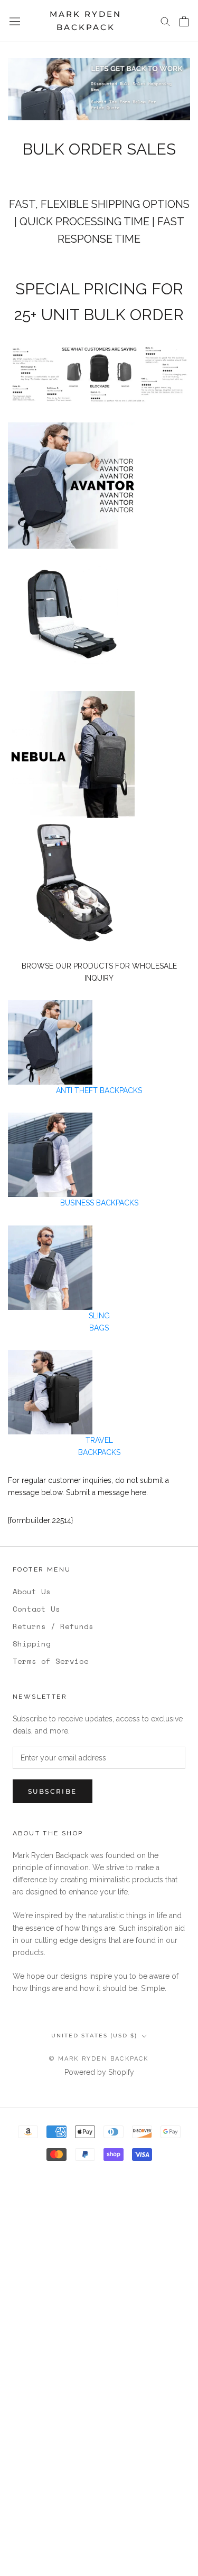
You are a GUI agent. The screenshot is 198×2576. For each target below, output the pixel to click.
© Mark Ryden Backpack (99, 2059)
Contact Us (36, 1609)
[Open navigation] (15, 21)
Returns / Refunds (53, 1626)
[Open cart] (184, 21)
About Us (32, 1591)
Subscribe (53, 1791)
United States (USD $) (94, 2036)
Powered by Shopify (99, 2072)
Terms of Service (51, 1661)
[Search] (165, 21)
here (139, 1492)
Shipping (32, 1644)
